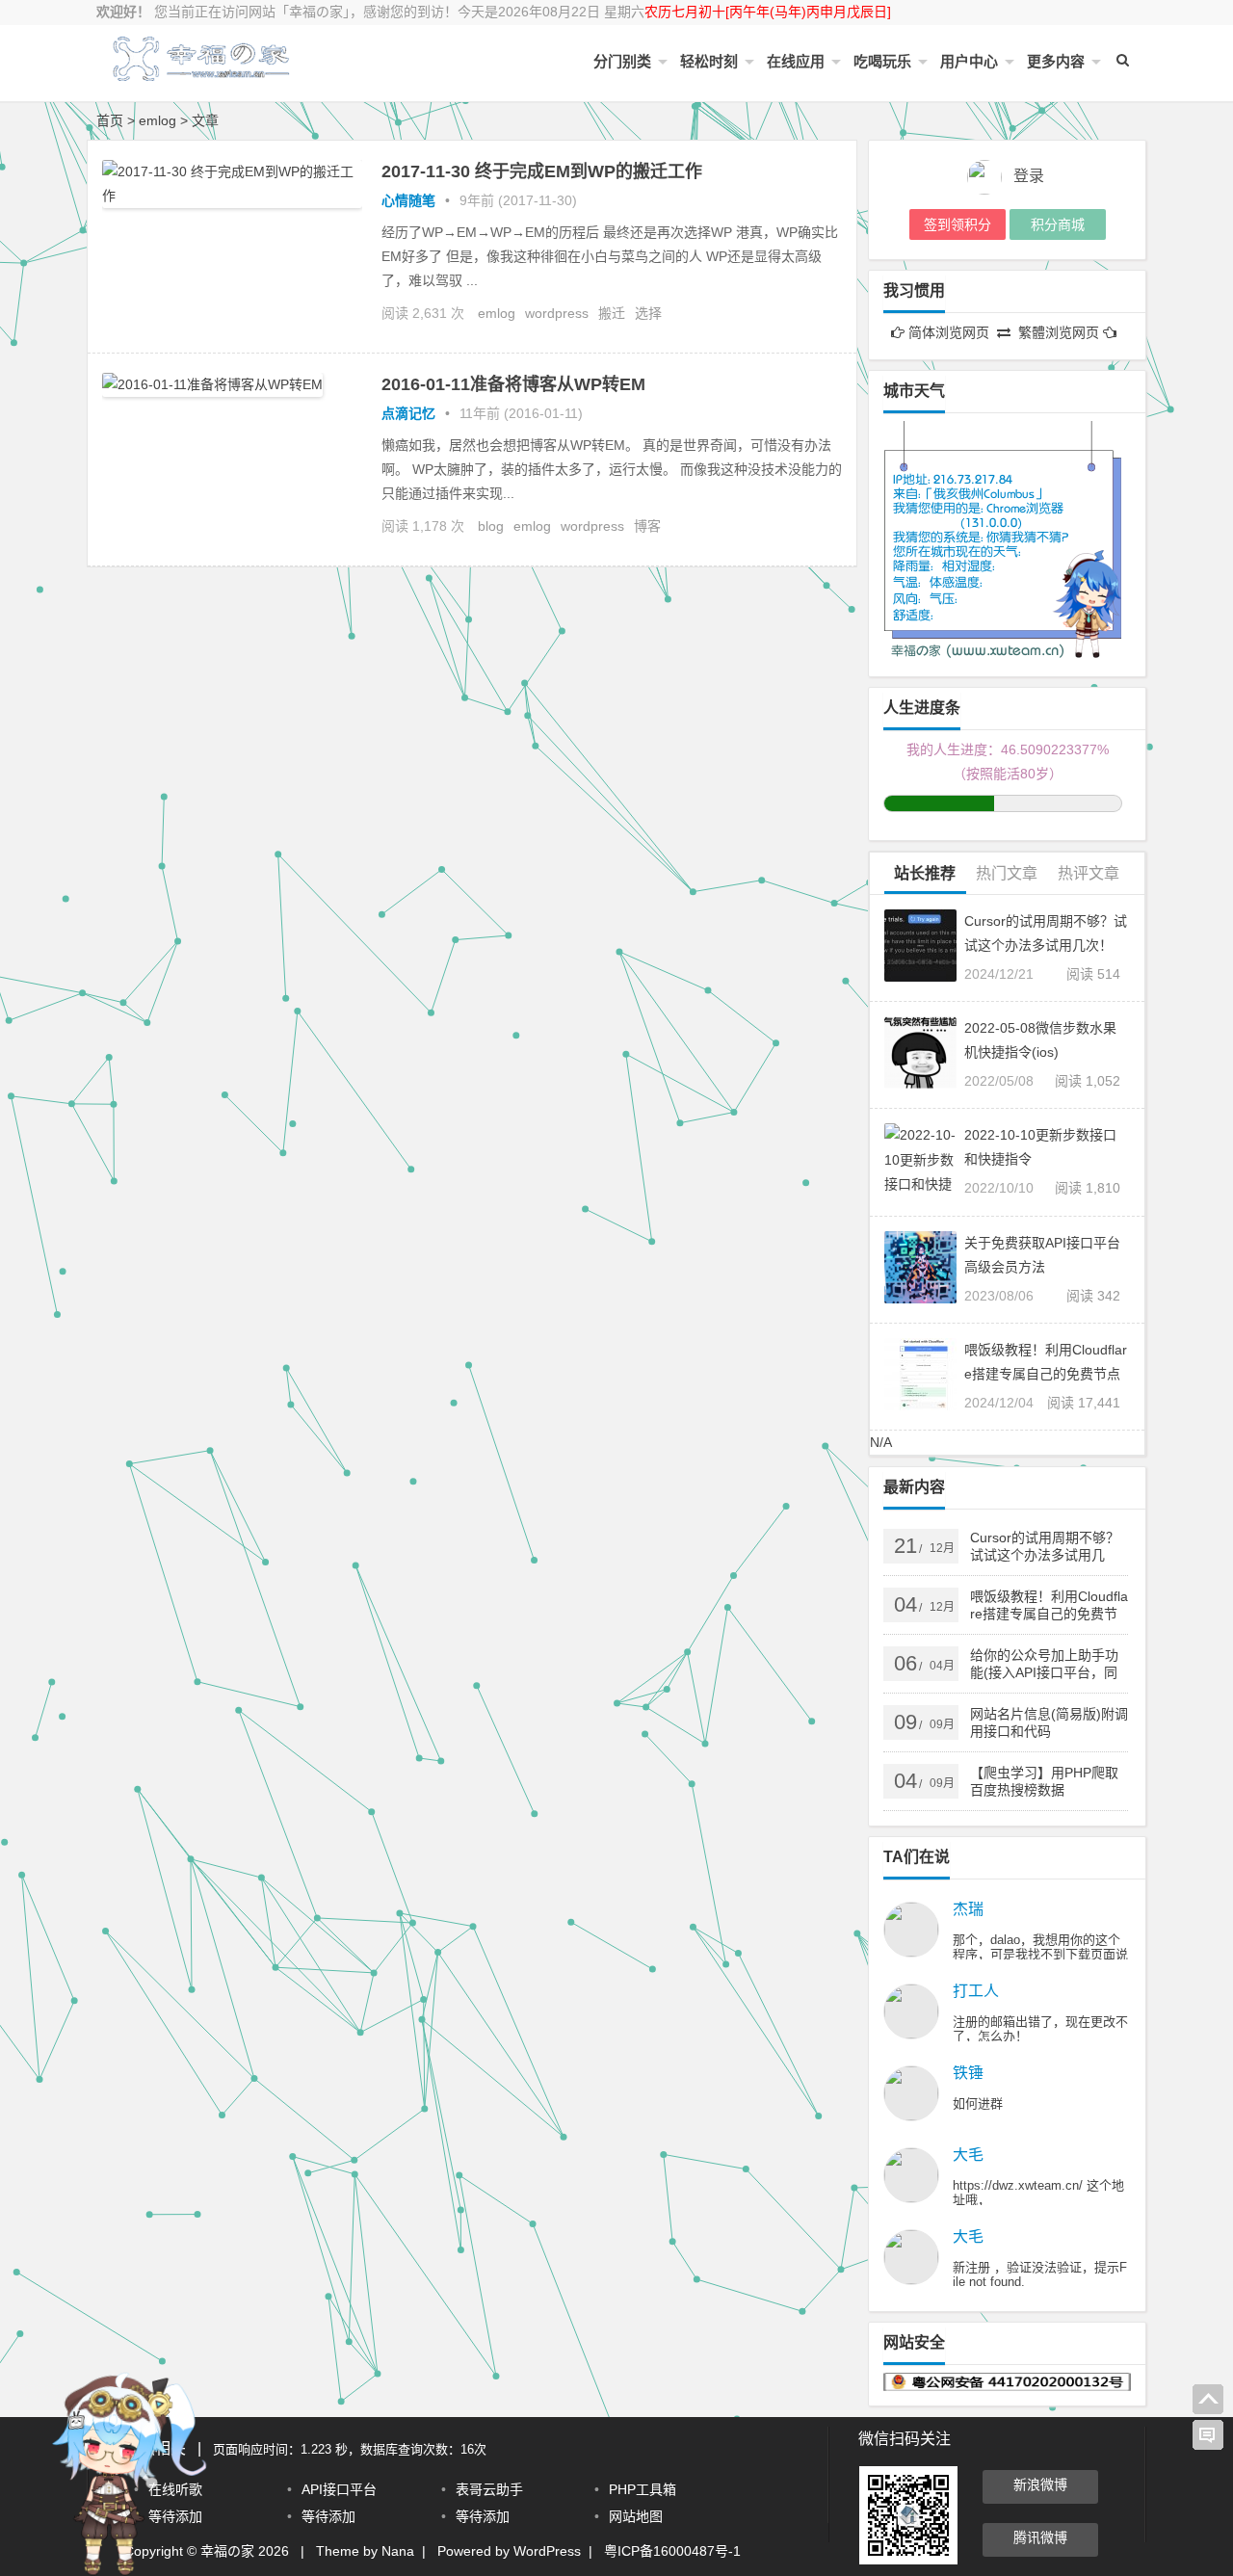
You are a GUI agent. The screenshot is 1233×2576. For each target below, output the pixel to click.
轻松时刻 (709, 61)
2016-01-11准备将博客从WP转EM (513, 384)
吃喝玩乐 (882, 61)
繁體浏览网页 (1059, 332)
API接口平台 (339, 2489)
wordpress (557, 313)
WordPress (547, 2551)
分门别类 (622, 61)
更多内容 (1056, 61)
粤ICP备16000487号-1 (672, 2551)
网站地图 (636, 2516)
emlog (497, 313)
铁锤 (968, 2073)
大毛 (968, 2155)
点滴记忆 (408, 413)
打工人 (976, 1991)
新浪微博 (1040, 2484)
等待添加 (328, 2516)
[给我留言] (1208, 2435)
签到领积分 (958, 224)
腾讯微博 (1040, 2537)
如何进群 (978, 2103)
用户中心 (969, 61)
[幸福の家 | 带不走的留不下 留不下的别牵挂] (202, 75)
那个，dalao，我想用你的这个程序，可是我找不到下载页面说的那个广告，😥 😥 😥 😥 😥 (1040, 1954)
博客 (647, 526)
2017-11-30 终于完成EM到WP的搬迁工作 (542, 171)
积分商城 (1058, 224)
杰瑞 (968, 1909)
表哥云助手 (489, 2489)
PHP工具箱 (643, 2489)
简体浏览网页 (949, 332)
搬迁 (612, 313)
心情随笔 (408, 200)
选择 (648, 313)
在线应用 (796, 61)
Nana (398, 2551)
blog (491, 526)
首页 (110, 120)
